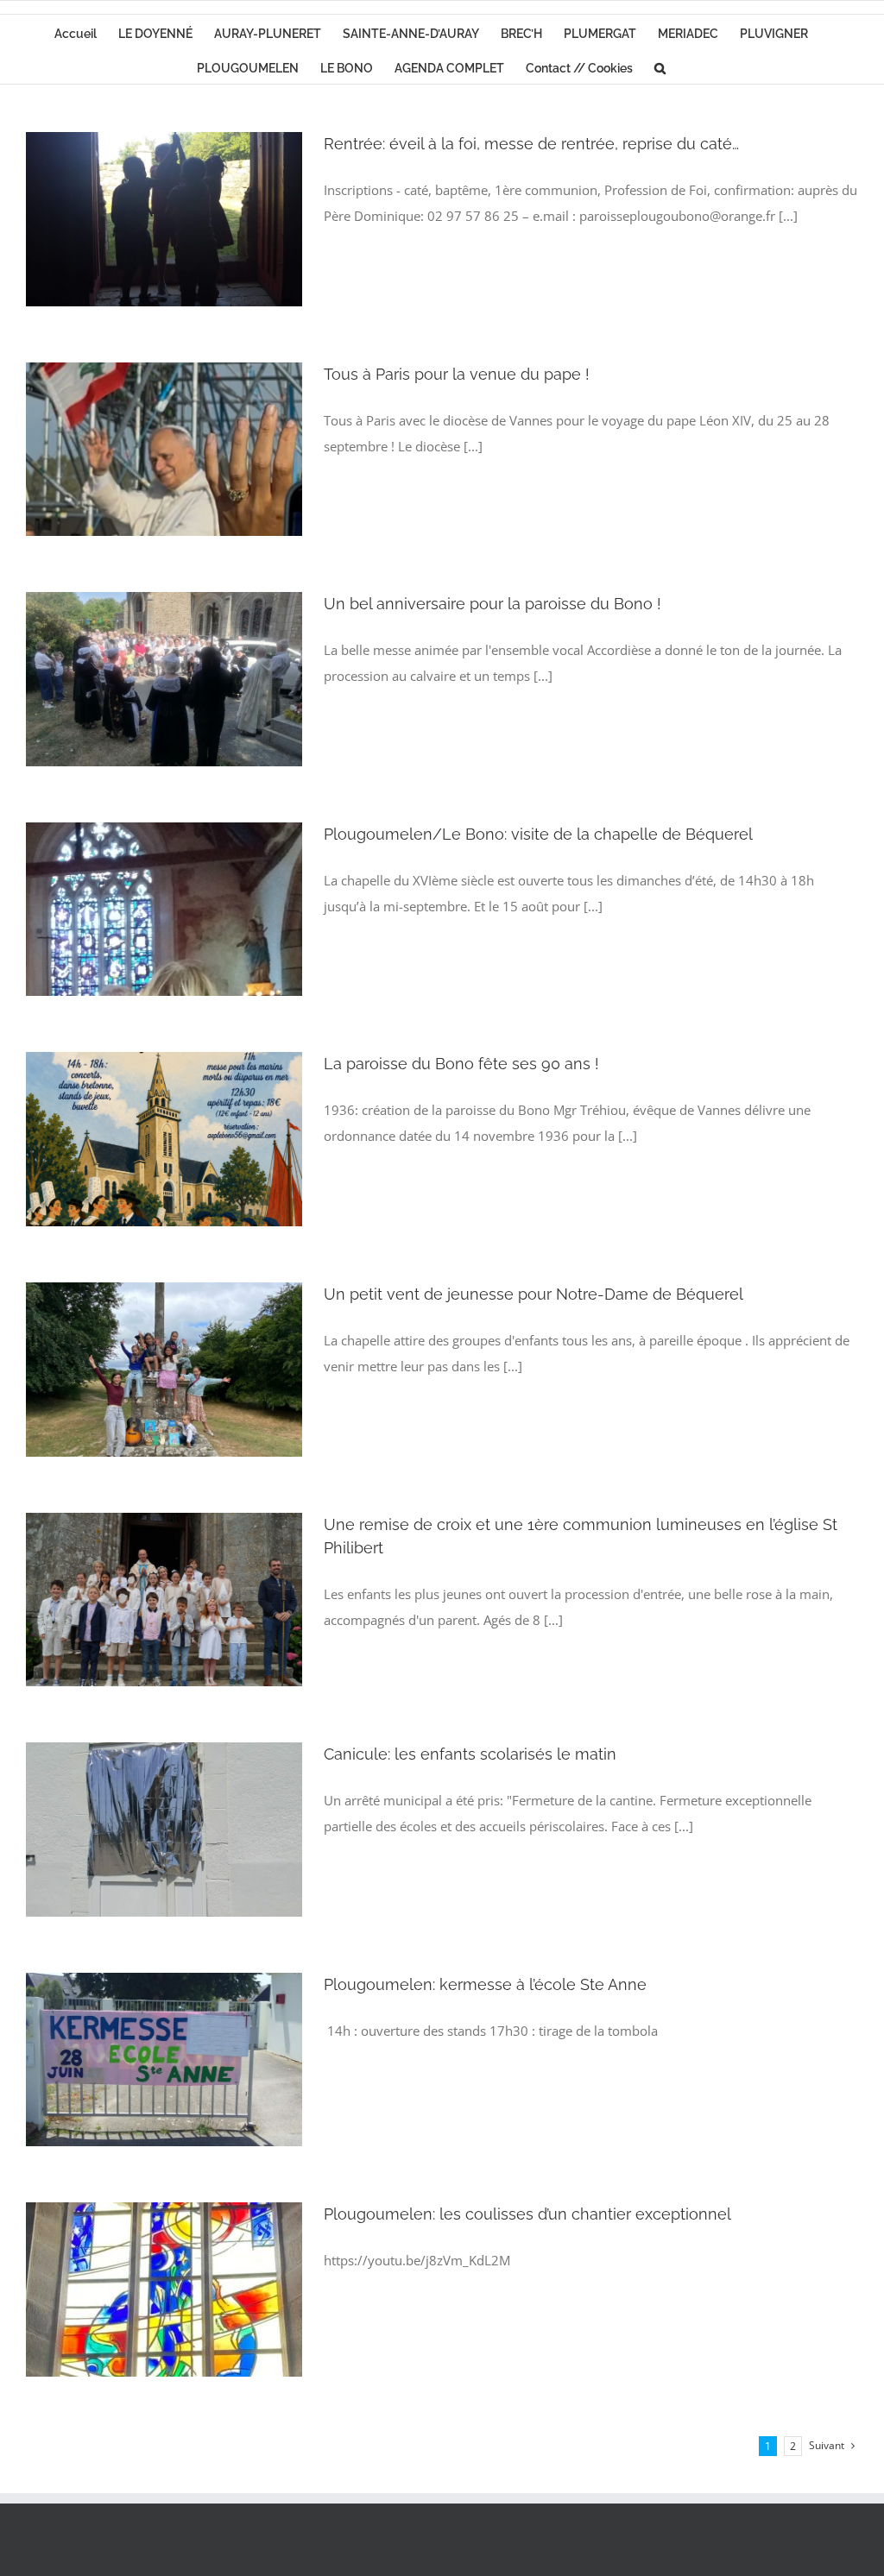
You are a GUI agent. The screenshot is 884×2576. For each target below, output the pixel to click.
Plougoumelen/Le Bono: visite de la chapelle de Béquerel (538, 834)
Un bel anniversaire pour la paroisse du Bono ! (493, 604)
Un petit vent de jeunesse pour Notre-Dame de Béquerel (534, 1294)
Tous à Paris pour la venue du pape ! (457, 374)
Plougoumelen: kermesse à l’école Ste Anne (485, 1984)
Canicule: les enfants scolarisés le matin (470, 1754)
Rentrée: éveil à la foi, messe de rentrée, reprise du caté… (531, 144)
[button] (660, 66)
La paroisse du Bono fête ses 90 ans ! (461, 1064)
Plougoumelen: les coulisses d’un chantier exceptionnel (527, 2214)
